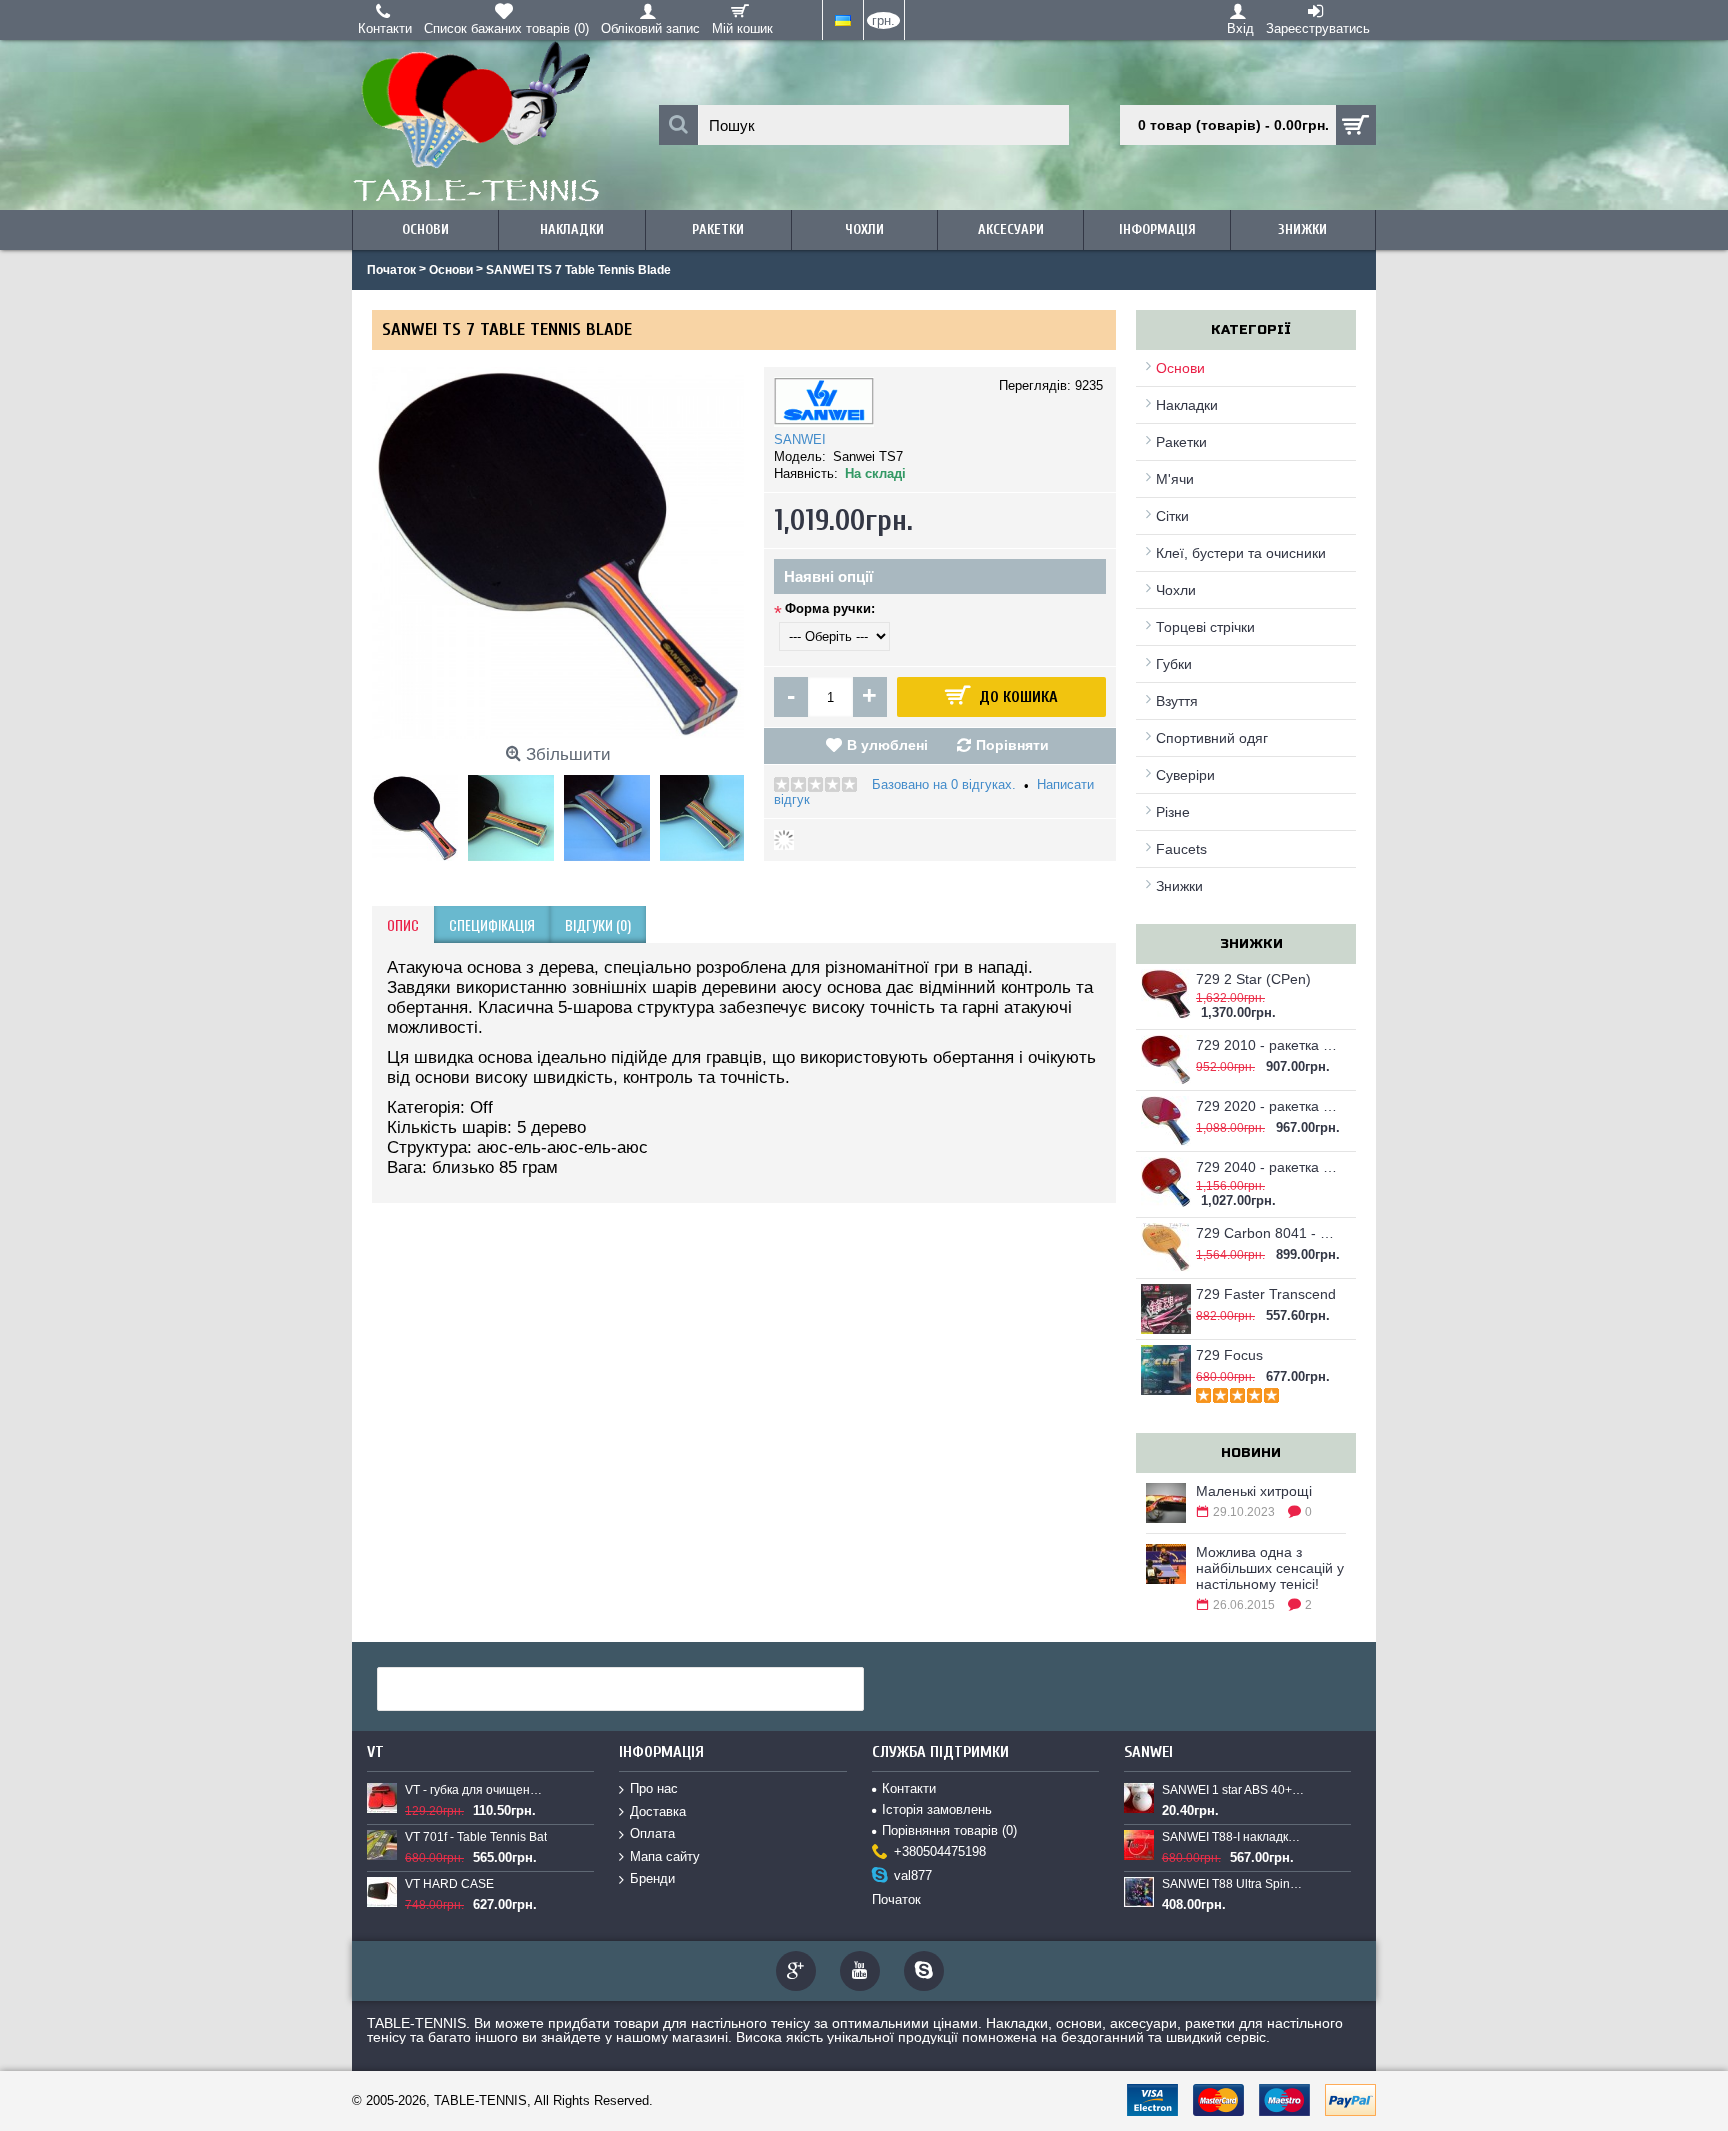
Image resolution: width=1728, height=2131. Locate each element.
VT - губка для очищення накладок (476, 1790)
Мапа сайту (665, 1856)
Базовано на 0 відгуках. (944, 784)
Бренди (652, 1878)
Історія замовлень (937, 1809)
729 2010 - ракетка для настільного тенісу (1268, 1045)
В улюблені (887, 745)
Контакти (909, 1788)
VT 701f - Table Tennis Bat (476, 1837)
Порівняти (1012, 745)
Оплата (652, 1833)
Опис (403, 924)
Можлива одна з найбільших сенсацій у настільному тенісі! (1270, 1568)
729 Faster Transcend (1266, 1294)
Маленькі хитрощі (1254, 1491)
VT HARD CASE (449, 1884)
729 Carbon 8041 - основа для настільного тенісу (1268, 1233)
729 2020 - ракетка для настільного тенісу (1268, 1106)
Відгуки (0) (598, 924)
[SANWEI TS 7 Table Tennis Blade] (420, 813)
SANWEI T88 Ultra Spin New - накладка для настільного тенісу (1233, 1884)
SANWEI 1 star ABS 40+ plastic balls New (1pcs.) (1233, 1790)
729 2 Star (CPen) (1253, 979)
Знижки (1179, 886)
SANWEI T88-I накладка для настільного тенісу (1233, 1837)
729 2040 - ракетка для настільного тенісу (1268, 1167)
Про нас (654, 1788)
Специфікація (492, 924)
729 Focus (1229, 1355)
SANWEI (800, 439)
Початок (896, 1899)
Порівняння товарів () (949, 1830)
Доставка (658, 1811)
